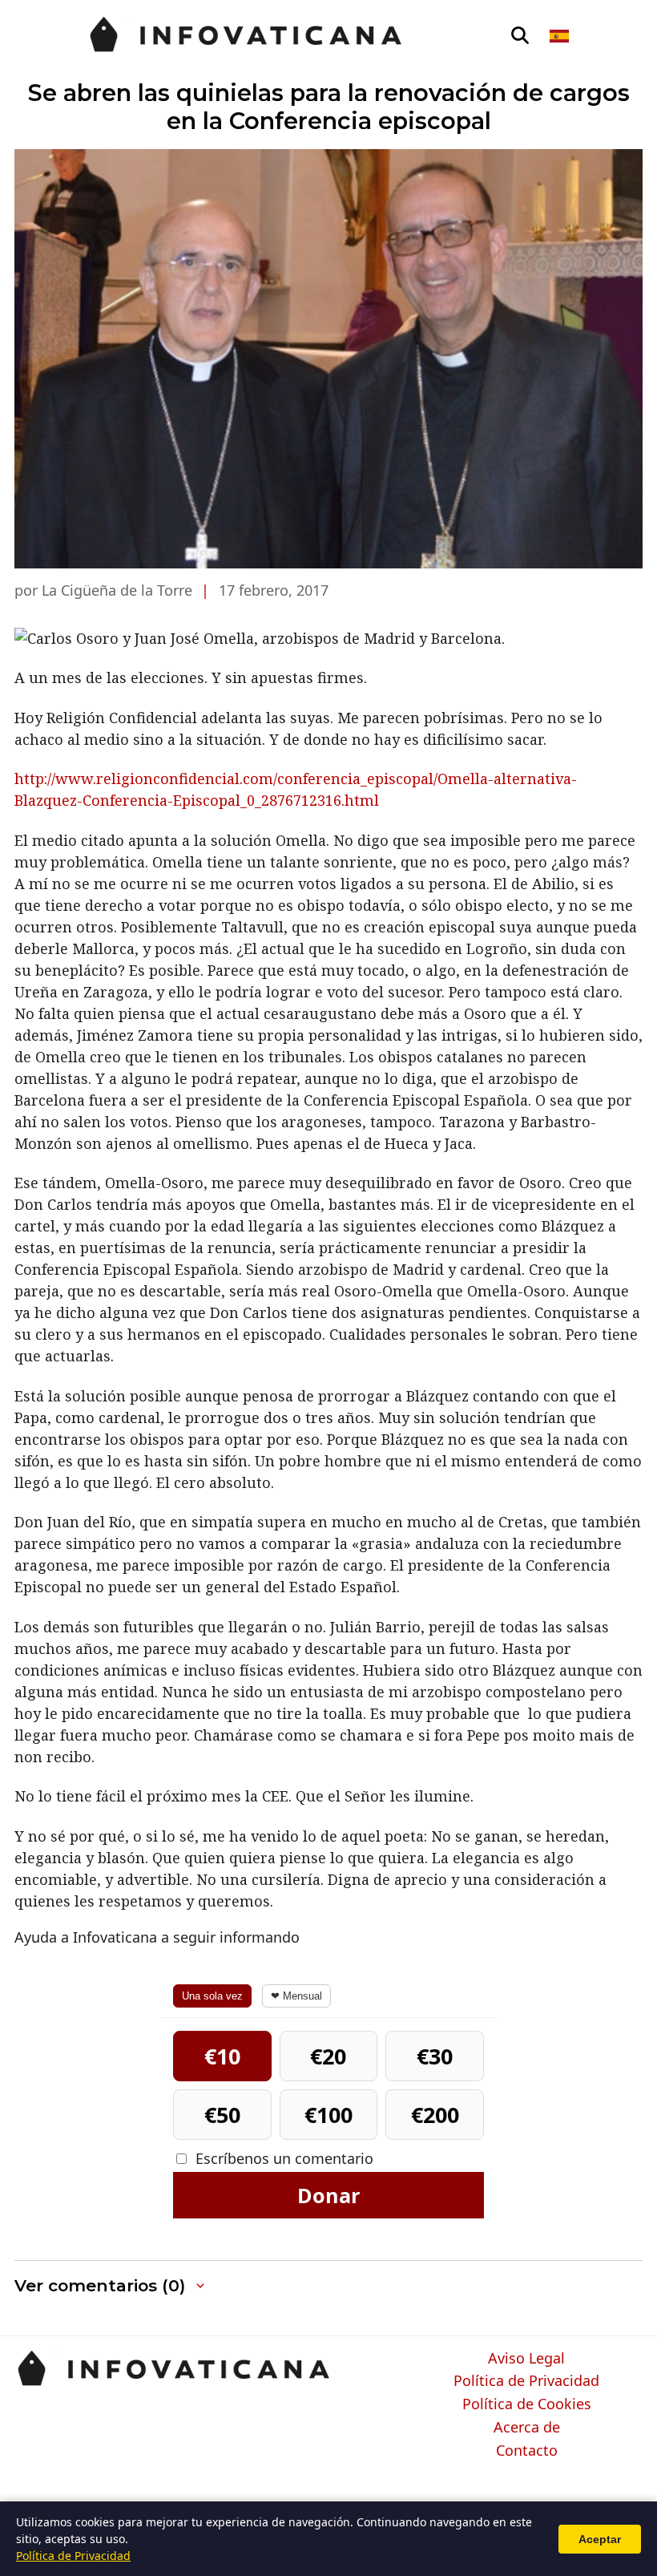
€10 (222, 2056)
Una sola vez (212, 1996)
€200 (435, 2115)
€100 (328, 2115)
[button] (111, 2286)
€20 (328, 2056)
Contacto (527, 2451)
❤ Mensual (296, 1996)
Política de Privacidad (526, 2381)
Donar (328, 2195)
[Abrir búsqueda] (520, 36)
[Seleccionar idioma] (560, 36)
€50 (222, 2115)
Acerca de (527, 2428)
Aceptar (600, 2539)
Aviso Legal (526, 2359)
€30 (435, 2056)
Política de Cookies (527, 2404)
